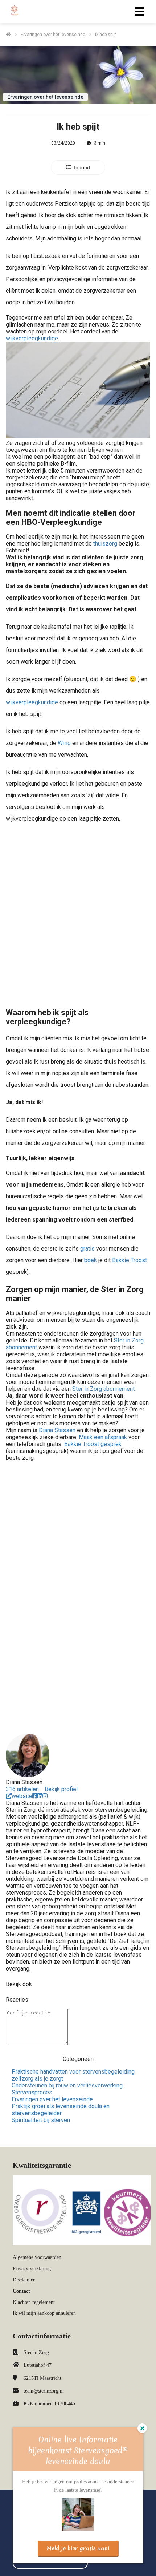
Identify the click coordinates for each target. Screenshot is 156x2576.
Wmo (64, 743)
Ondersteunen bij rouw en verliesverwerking (67, 2085)
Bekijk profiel (61, 1789)
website (22, 1796)
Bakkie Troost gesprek (93, 1444)
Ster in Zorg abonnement (103, 1389)
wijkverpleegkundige (32, 338)
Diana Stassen (57, 1430)
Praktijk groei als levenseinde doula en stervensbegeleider (61, 2110)
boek (91, 1260)
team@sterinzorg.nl (44, 2391)
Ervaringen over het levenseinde (52, 2099)
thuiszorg (105, 544)
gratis (87, 1249)
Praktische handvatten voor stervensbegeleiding (73, 2072)
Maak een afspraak (103, 1437)
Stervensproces (32, 2092)
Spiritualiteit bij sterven (41, 2120)
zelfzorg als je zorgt (37, 2079)
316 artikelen (22, 1789)
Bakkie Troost (130, 1260)
